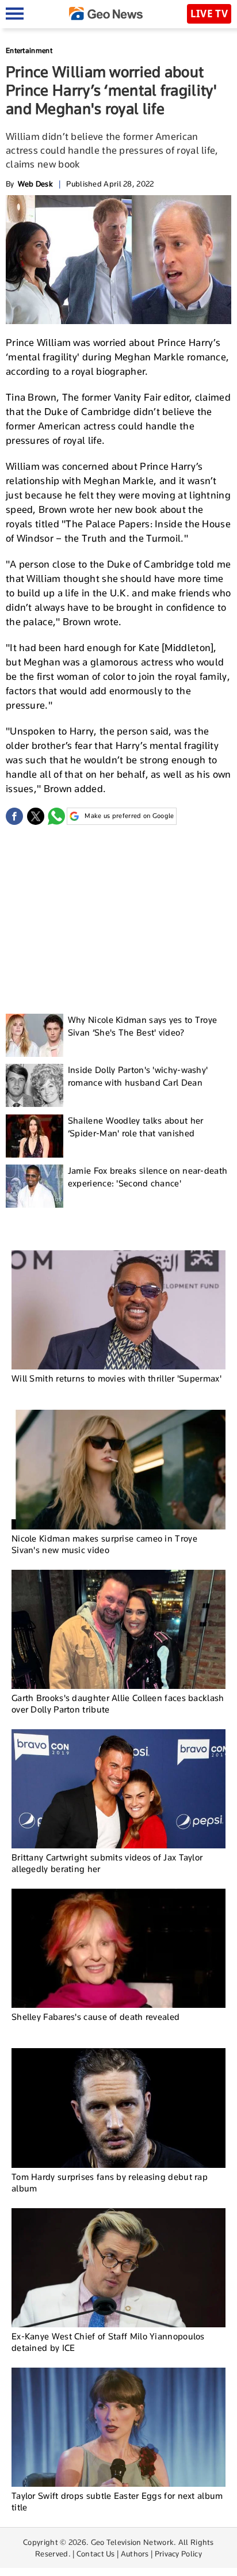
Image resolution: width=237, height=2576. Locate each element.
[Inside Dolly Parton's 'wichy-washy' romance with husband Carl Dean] (35, 1085)
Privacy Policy (178, 2554)
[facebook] (14, 816)
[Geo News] (106, 14)
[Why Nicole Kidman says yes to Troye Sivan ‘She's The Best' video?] (35, 1035)
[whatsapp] (56, 816)
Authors (135, 2554)
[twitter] (36, 816)
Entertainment (29, 50)
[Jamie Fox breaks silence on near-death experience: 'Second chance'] (35, 1186)
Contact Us (96, 2554)
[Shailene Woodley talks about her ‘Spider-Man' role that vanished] (35, 1136)
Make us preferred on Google (129, 816)
